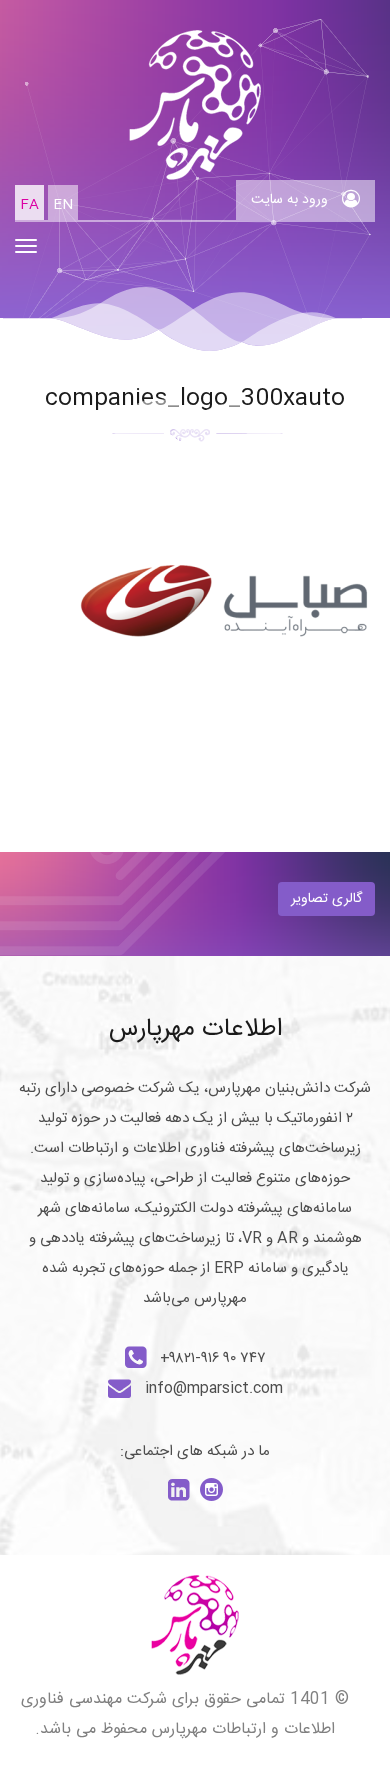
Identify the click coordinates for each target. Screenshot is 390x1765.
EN (63, 205)
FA (29, 205)
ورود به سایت (291, 200)
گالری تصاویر (326, 899)
